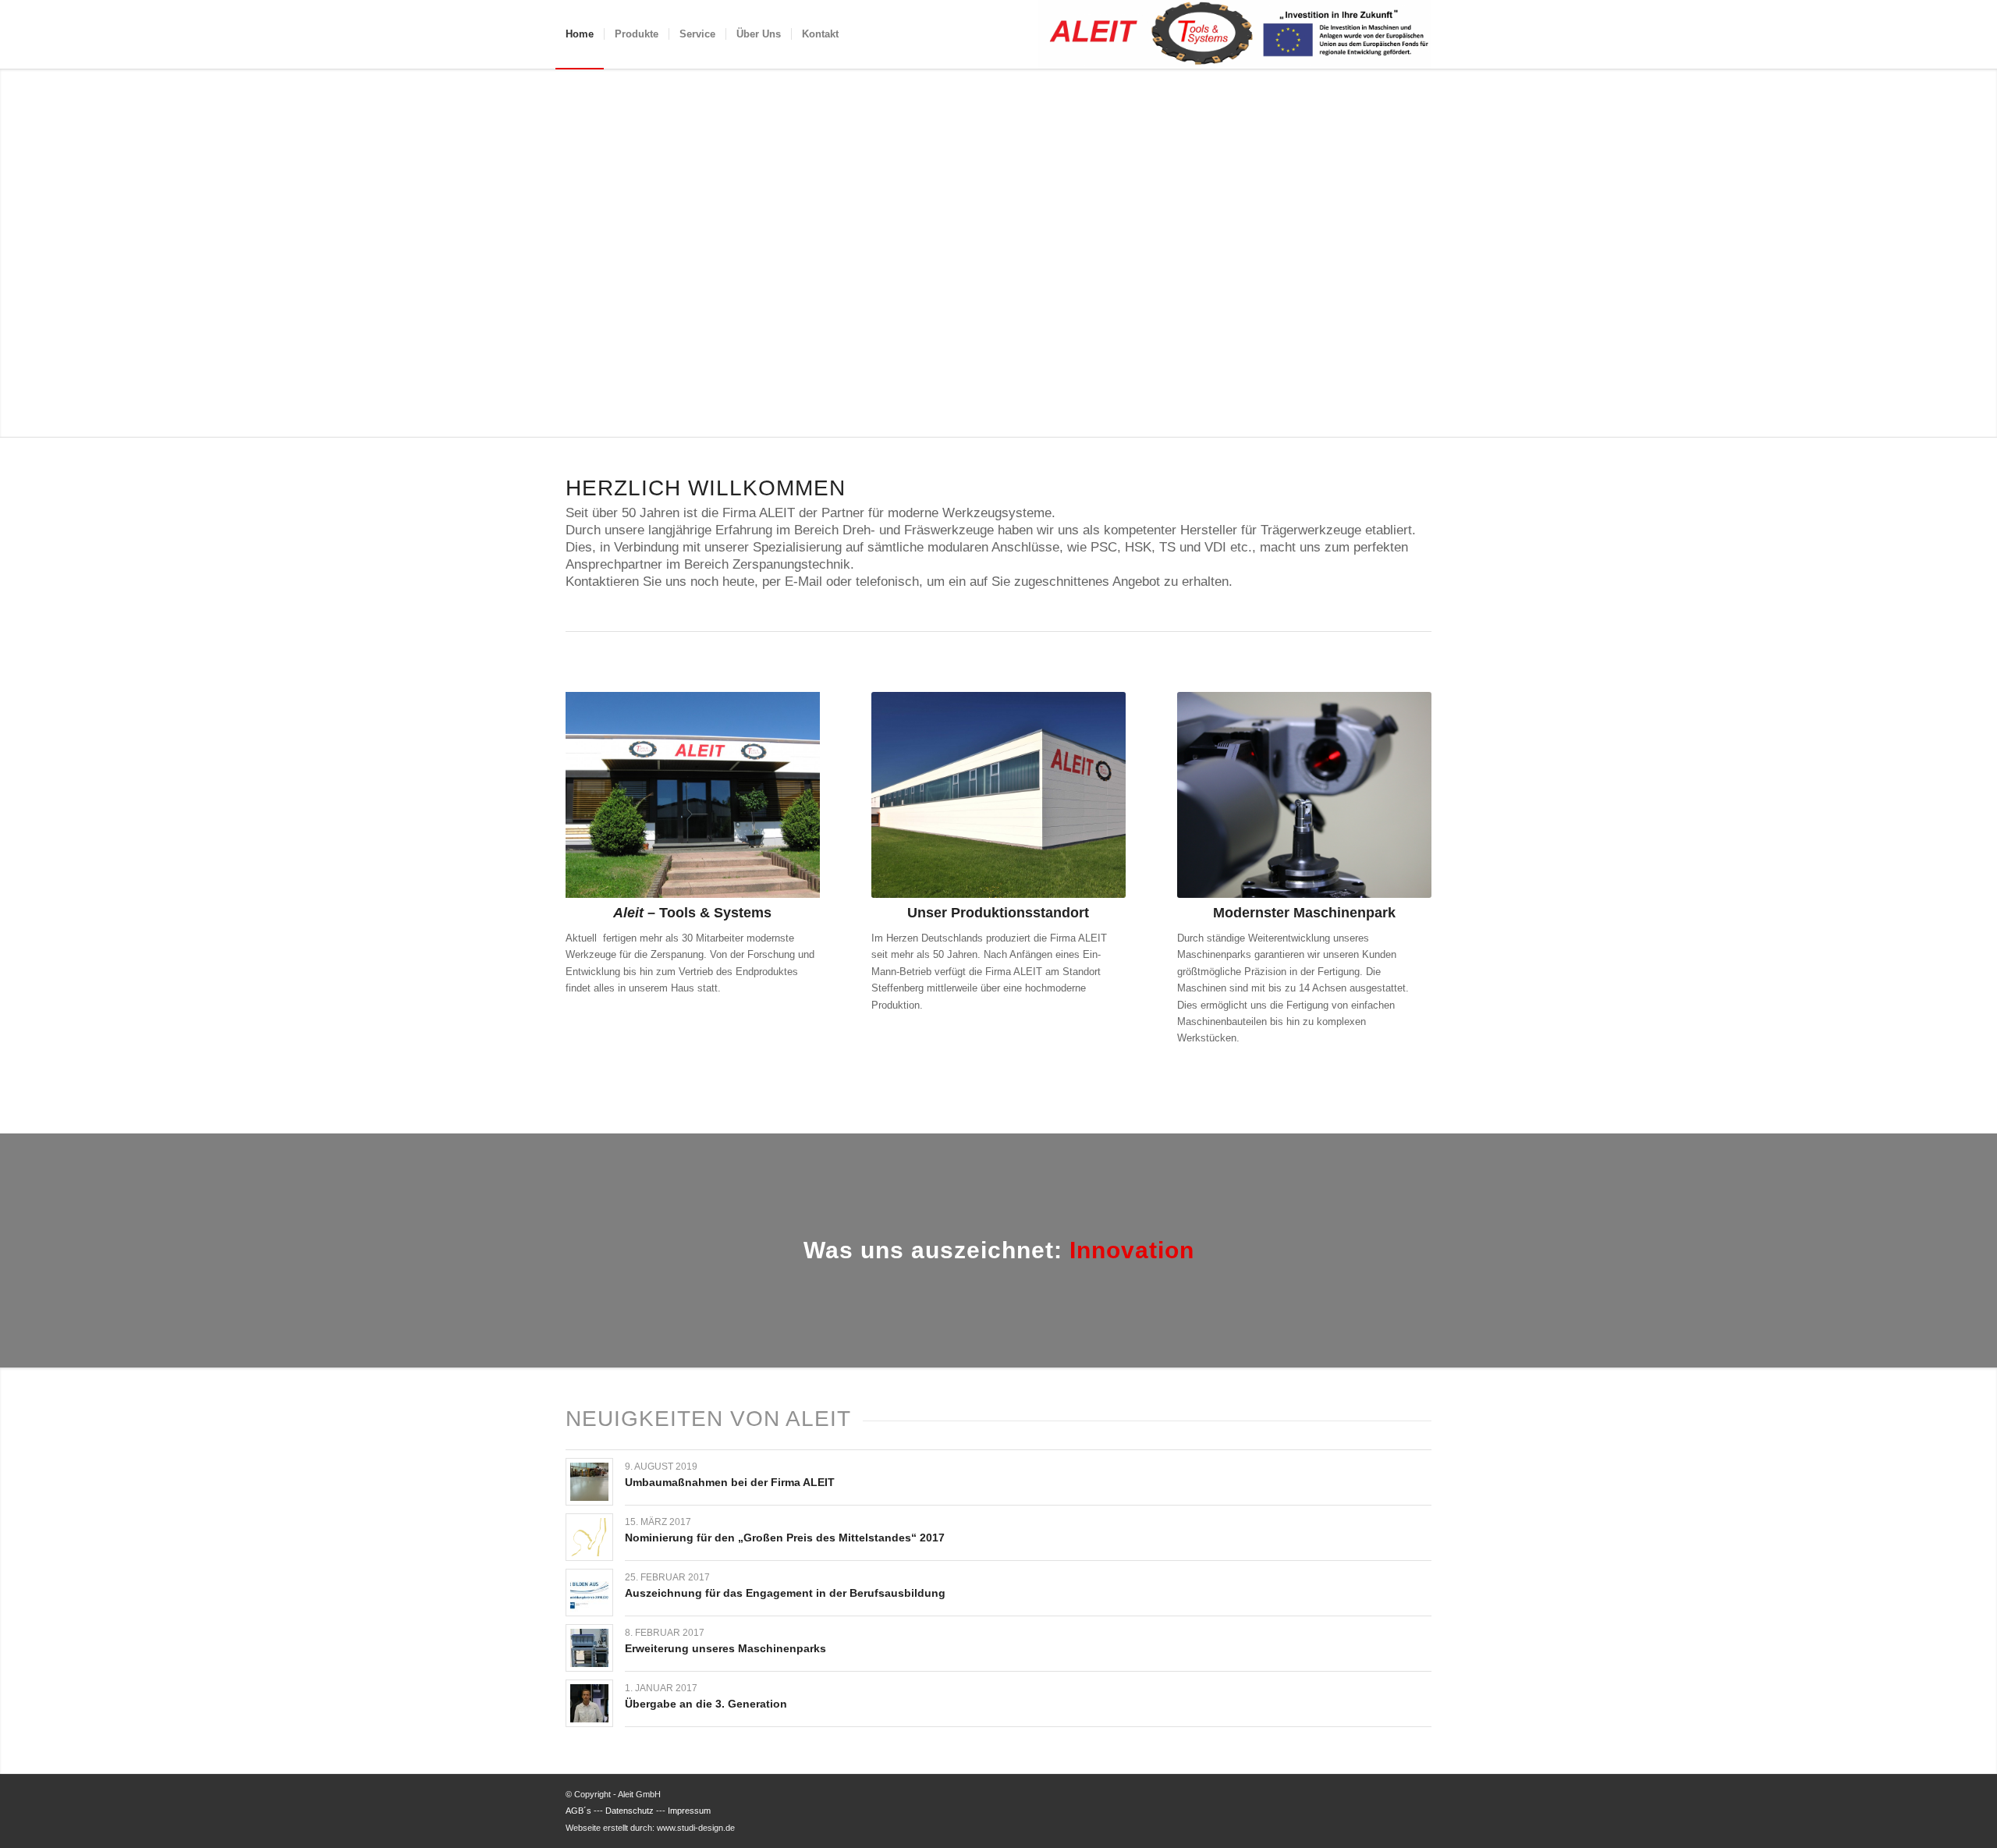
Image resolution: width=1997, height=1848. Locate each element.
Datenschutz (630, 1811)
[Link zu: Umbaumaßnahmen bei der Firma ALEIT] (589, 1482)
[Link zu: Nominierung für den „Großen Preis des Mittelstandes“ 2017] (589, 1537)
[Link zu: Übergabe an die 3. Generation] (589, 1703)
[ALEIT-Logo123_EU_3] (1235, 34)
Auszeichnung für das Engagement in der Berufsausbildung (785, 1593)
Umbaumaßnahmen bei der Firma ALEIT (730, 1482)
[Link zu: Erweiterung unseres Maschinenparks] (589, 1648)
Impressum (689, 1811)
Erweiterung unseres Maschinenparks (725, 1648)
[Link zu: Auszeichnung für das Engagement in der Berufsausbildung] (589, 1593)
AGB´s (578, 1811)
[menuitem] (580, 34)
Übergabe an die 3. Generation (706, 1704)
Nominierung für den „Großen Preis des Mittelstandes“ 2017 (785, 1538)
